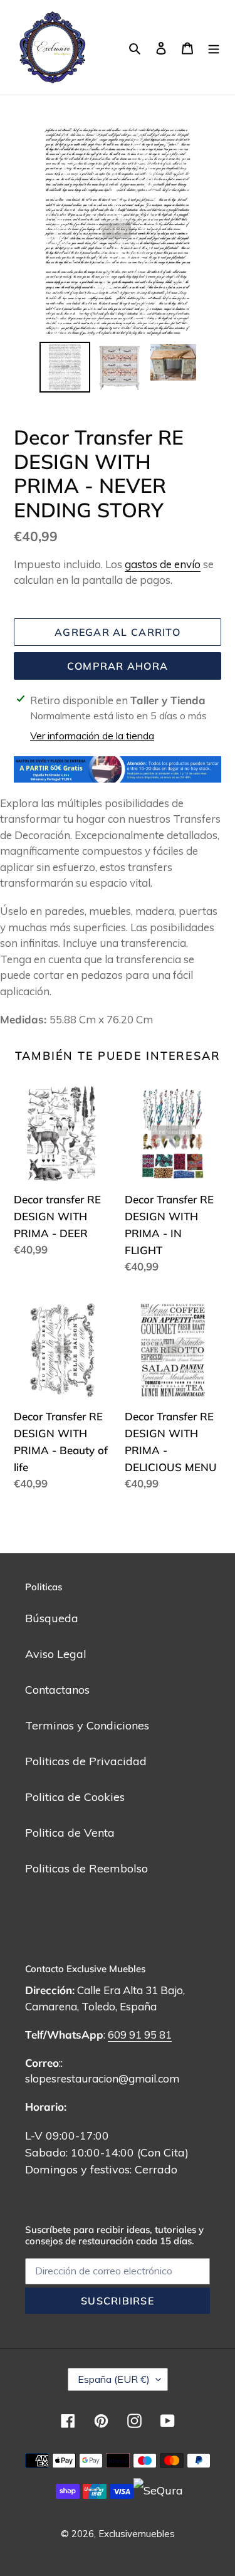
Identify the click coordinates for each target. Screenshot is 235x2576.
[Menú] (214, 47)
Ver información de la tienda (92, 736)
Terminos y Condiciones (87, 1725)
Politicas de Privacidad (86, 1761)
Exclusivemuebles (137, 2534)
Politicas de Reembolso (86, 1868)
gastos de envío (163, 564)
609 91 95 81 (140, 2035)
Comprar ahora (118, 666)
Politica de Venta (70, 1833)
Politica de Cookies (75, 1797)
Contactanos (57, 1690)
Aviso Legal (56, 1654)
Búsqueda (52, 1618)
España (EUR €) (114, 2379)
